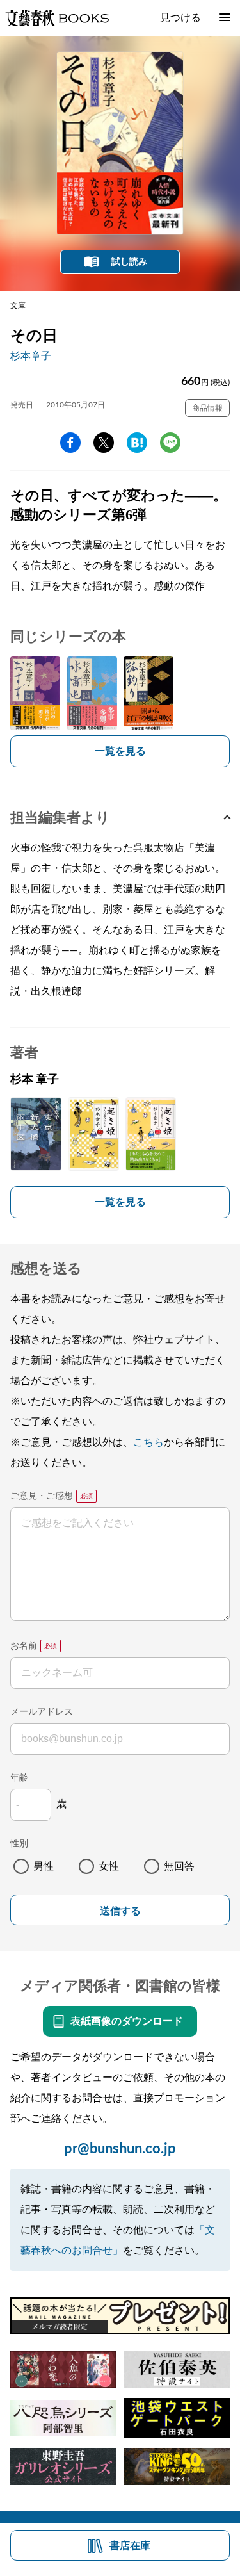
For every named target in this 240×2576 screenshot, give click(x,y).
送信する (120, 1911)
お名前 (24, 1646)
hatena (137, 443)
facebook (70, 443)
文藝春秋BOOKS (57, 18)
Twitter (104, 443)
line (170, 443)
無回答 (179, 1866)
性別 (19, 1844)
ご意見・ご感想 (42, 1496)
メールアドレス (42, 1712)
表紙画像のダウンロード (127, 2021)
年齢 (19, 1778)
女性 (109, 1866)
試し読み (129, 262)
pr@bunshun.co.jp (120, 2149)
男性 (44, 1866)
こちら (148, 1442)
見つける (180, 18)
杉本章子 (31, 356)
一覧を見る (120, 751)
